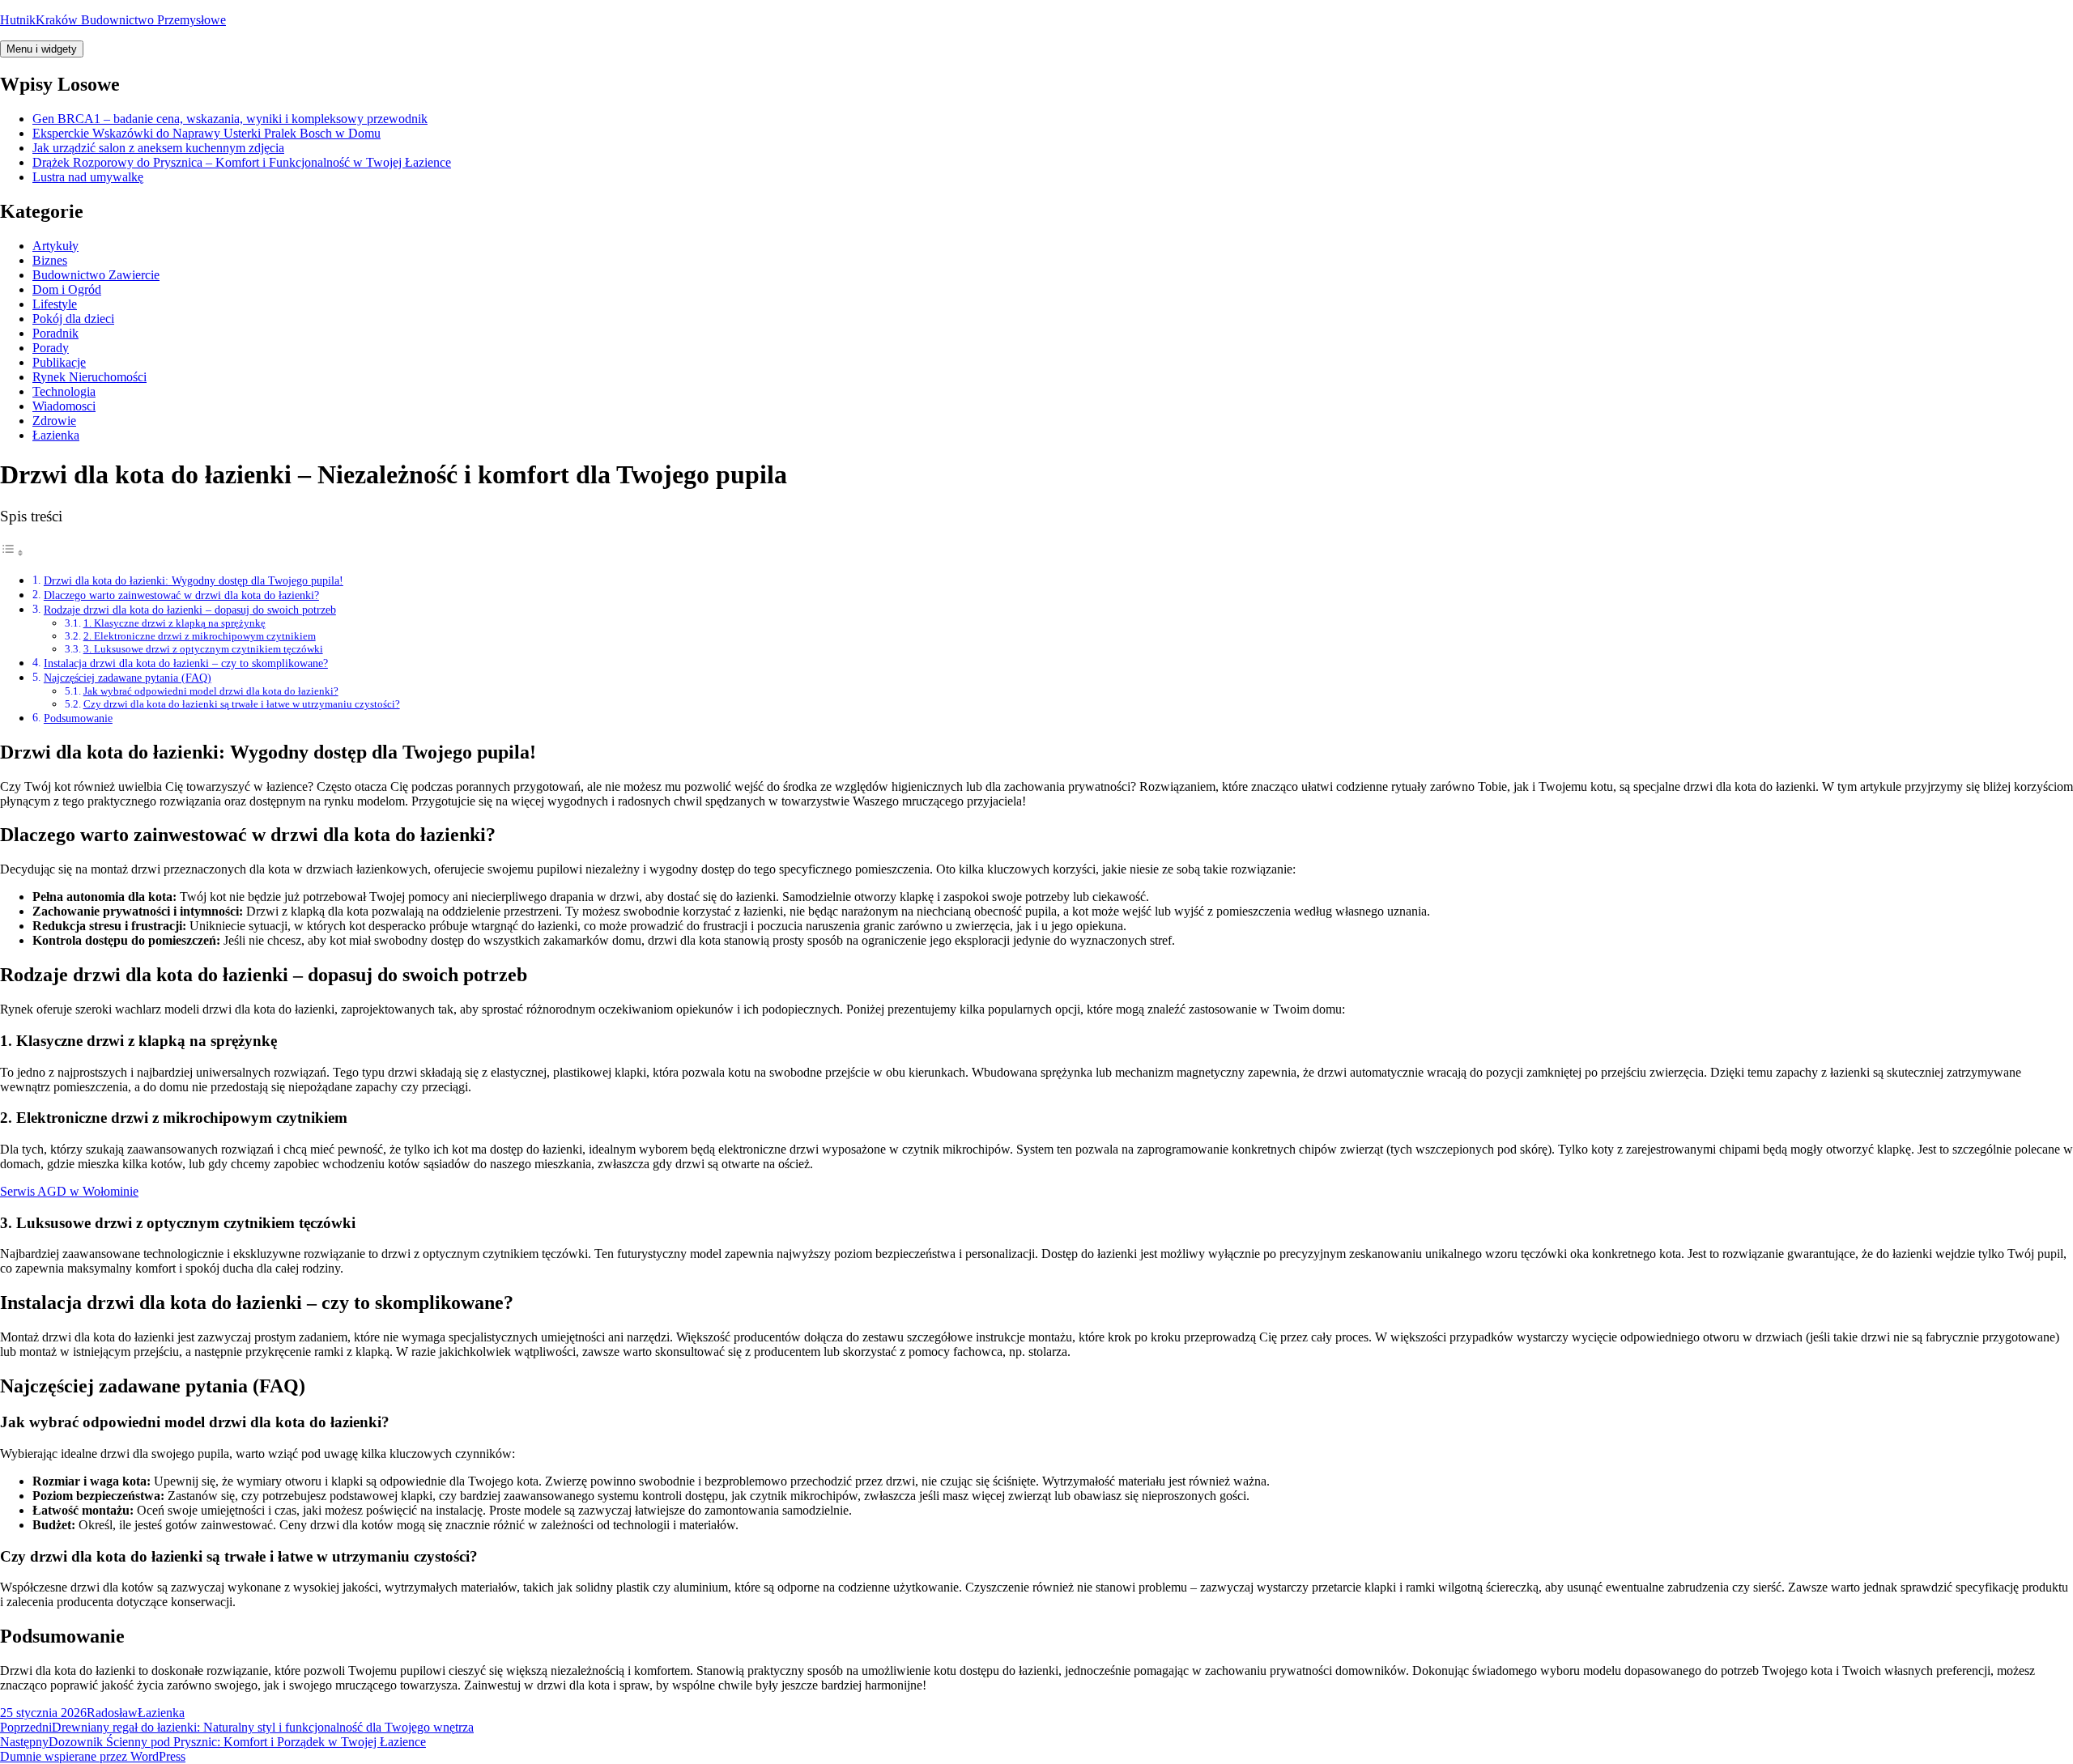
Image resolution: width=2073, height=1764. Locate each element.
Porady (51, 348)
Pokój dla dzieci (73, 319)
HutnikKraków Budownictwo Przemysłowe (113, 20)
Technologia (64, 391)
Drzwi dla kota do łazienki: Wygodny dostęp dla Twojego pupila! (194, 580)
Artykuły (55, 246)
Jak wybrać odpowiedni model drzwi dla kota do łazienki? (211, 691)
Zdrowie (54, 421)
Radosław (112, 1713)
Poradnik (55, 333)
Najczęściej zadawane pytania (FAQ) (128, 678)
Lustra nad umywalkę (88, 177)
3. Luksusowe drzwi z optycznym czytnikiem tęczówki (203, 649)
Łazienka (56, 435)
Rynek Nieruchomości (89, 377)
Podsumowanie (78, 718)
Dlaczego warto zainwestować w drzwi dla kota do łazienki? (181, 595)
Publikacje (59, 362)
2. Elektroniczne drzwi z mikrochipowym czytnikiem (200, 636)
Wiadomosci (64, 406)
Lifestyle (55, 304)
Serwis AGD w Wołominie (69, 1191)
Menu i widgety (42, 49)
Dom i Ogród (67, 289)
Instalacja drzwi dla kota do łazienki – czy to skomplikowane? (186, 663)
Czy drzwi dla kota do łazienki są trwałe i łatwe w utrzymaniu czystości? (242, 704)
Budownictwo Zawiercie (96, 275)
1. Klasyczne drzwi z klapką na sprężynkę (175, 623)
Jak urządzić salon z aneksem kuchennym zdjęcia (158, 148)
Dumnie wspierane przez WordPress (93, 1756)
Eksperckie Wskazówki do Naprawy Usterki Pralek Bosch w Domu (206, 133)
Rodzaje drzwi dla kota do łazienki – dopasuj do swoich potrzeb (190, 610)
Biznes (50, 260)
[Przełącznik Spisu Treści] (12, 553)
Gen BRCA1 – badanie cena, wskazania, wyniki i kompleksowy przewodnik (230, 119)
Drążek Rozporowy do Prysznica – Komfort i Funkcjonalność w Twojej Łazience (242, 162)
